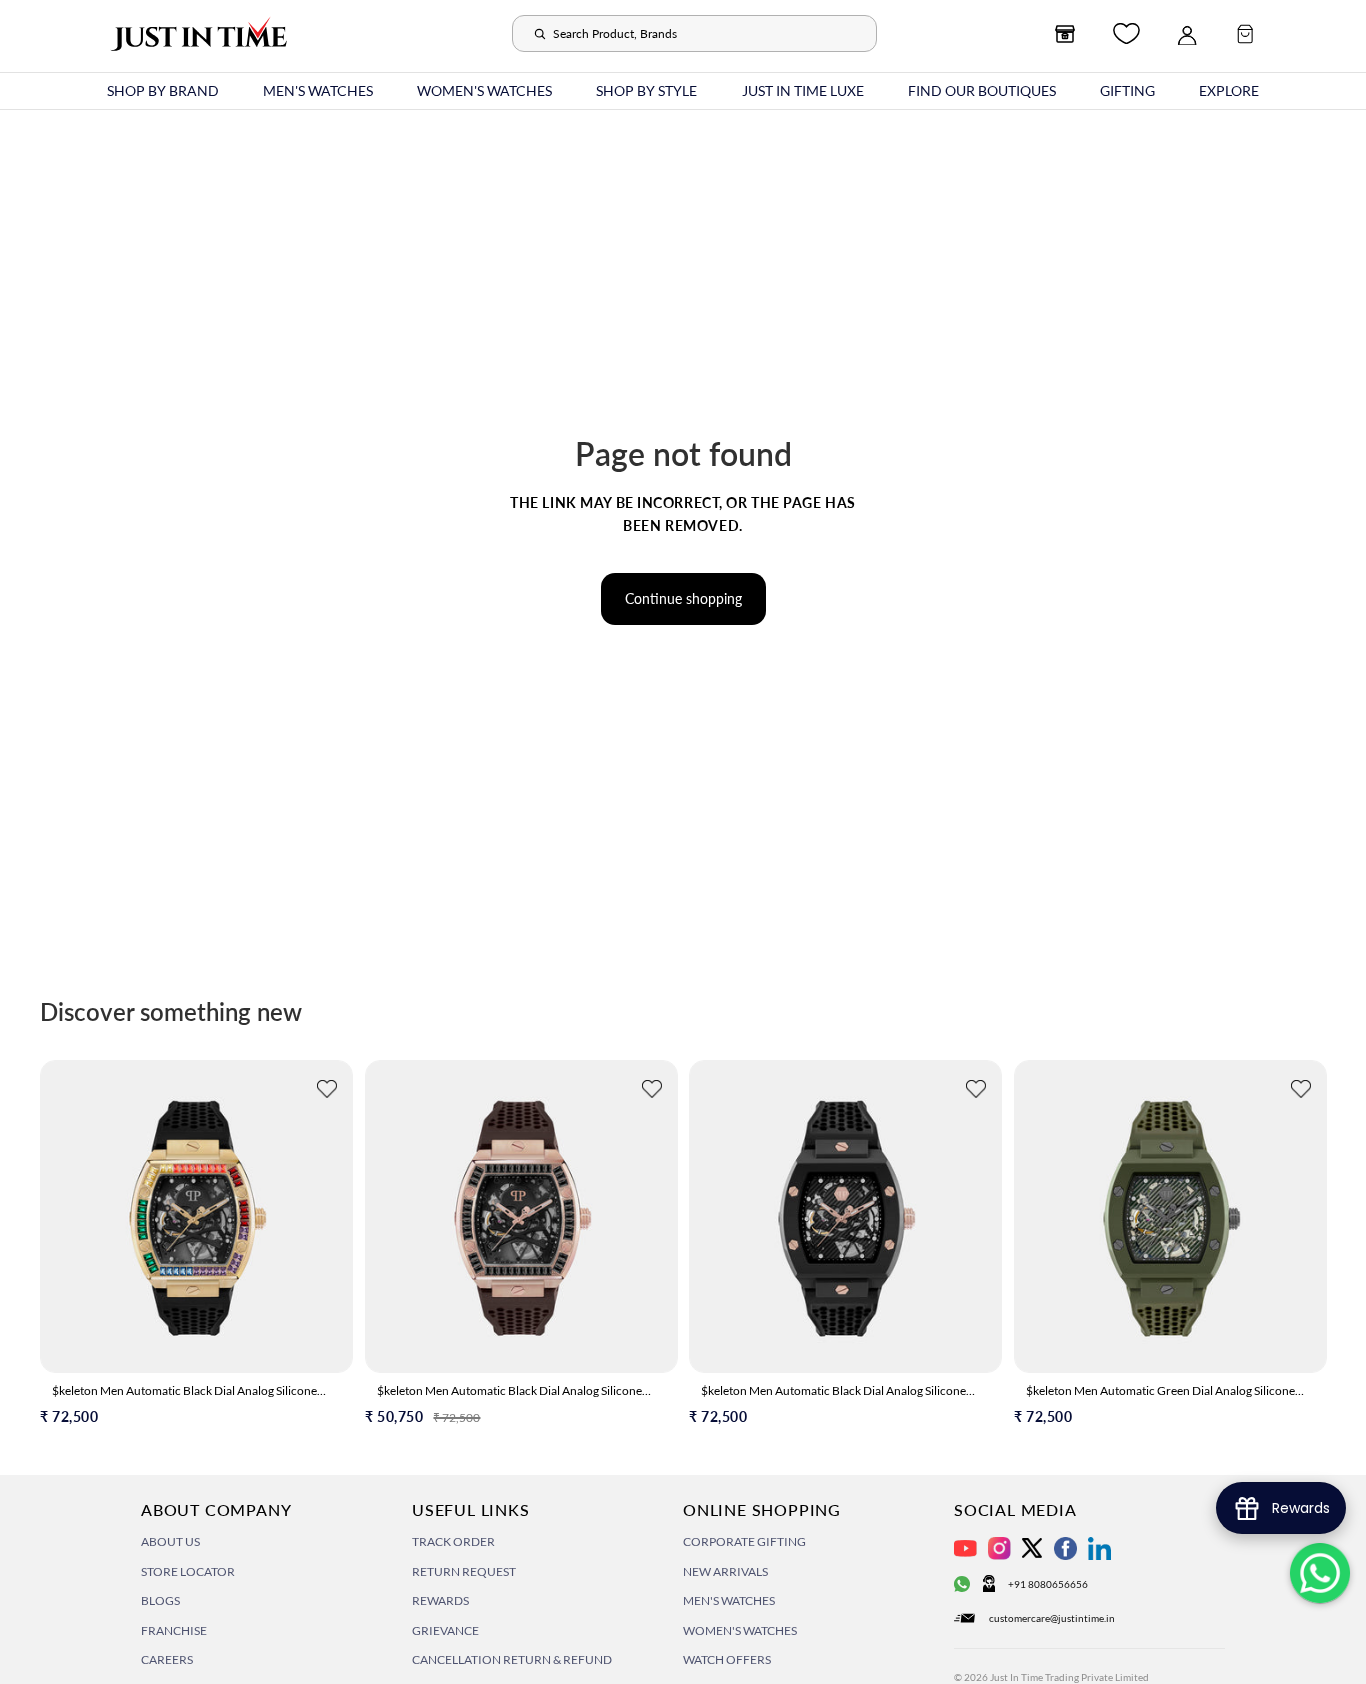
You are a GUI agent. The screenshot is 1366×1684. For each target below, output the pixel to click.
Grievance (445, 1630)
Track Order (453, 1541)
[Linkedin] (1099, 1548)
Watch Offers (727, 1659)
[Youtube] (965, 1548)
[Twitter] (1032, 1548)
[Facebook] (1065, 1548)
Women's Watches (740, 1630)
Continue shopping (683, 598)
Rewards (440, 1600)
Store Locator (188, 1571)
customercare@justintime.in (1052, 1618)
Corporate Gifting (744, 1541)
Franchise (174, 1630)
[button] (327, 1091)
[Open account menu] (1187, 34)
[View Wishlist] (1126, 33)
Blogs (160, 1600)
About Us (170, 1541)
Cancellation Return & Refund (512, 1659)
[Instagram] (999, 1548)
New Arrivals (725, 1571)
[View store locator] (1065, 34)
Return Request (464, 1571)
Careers (167, 1659)
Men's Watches (729, 1600)
